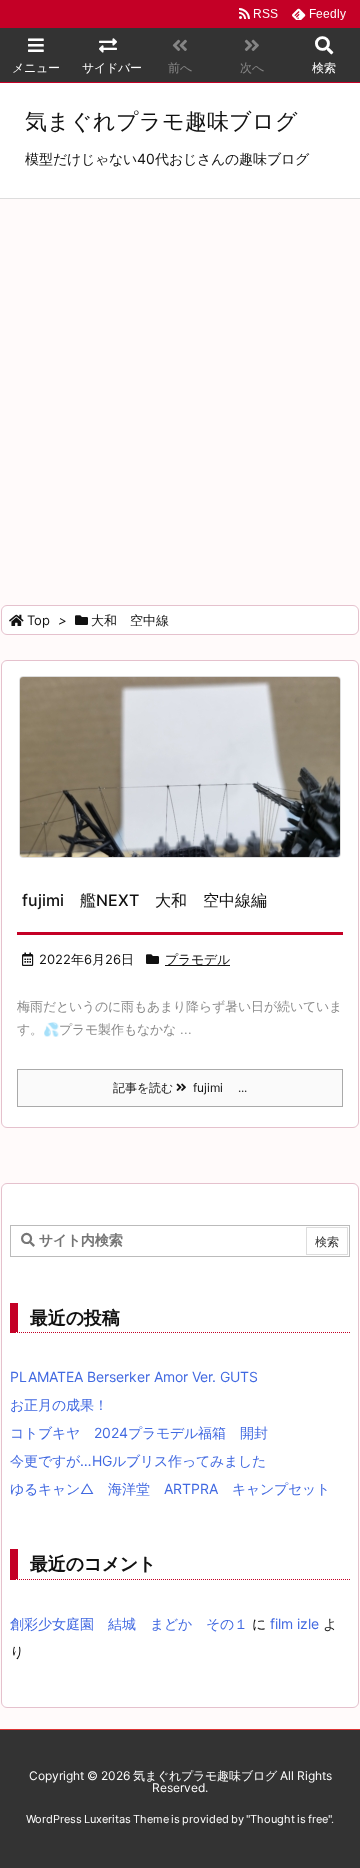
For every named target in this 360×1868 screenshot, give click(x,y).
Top (38, 620)
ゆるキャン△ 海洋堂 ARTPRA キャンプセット (170, 1488)
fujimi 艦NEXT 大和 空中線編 (144, 900)
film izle (294, 1623)
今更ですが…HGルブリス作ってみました (138, 1460)
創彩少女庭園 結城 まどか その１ (129, 1623)
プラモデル (197, 959)
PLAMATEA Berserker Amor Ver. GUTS (134, 1376)
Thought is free (289, 1819)
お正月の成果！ (59, 1404)
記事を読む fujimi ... (180, 1087)
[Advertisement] (180, 389)
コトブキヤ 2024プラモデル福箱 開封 (139, 1432)
